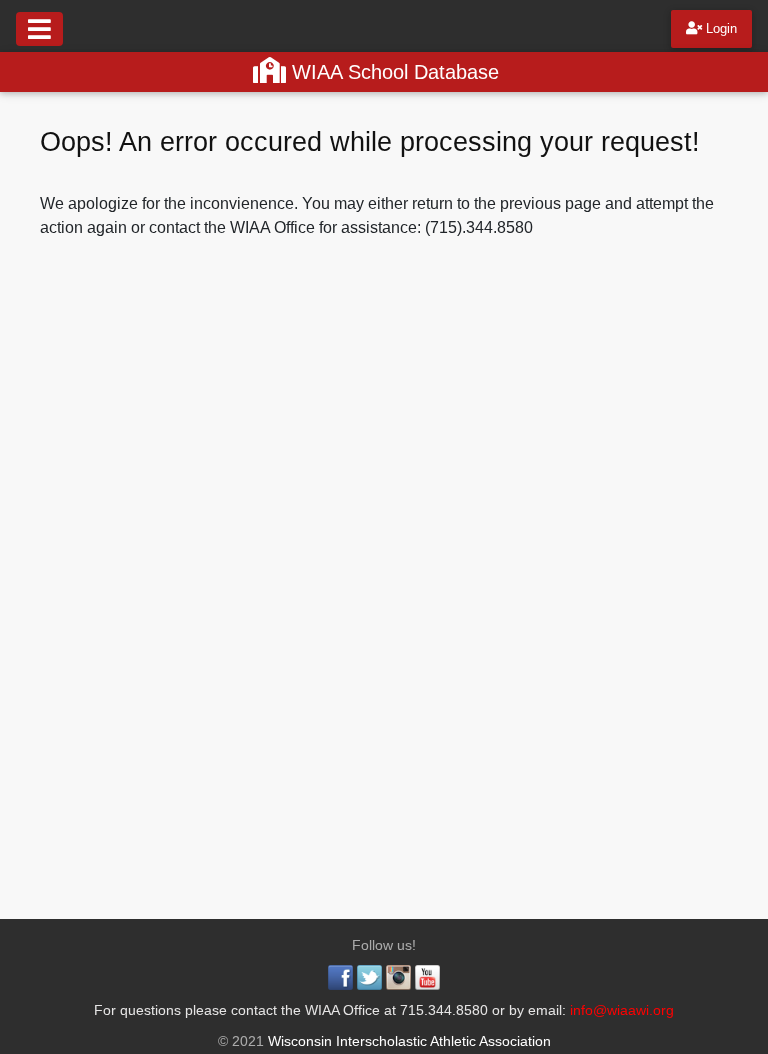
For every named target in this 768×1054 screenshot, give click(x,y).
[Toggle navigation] (39, 29)
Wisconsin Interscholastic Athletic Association (407, 1041)
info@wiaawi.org (622, 1010)
